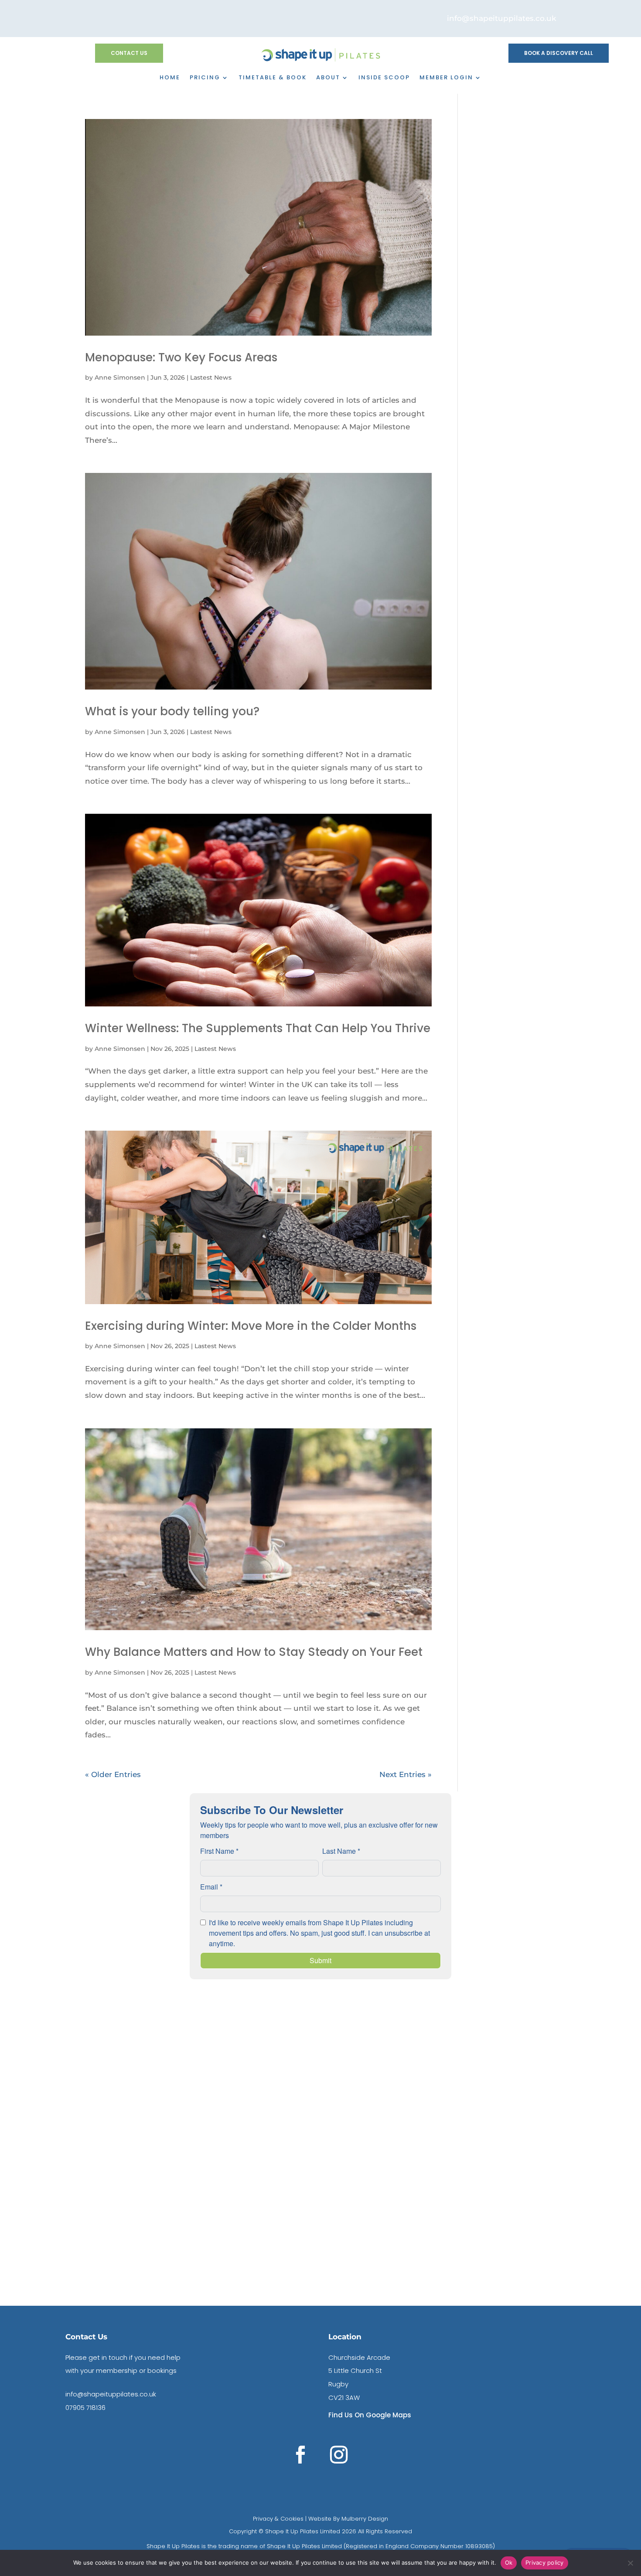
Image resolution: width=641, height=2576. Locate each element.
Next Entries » (406, 1774)
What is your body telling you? (172, 711)
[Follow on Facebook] (300, 2455)
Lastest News (211, 377)
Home (170, 78)
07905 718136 (85, 2408)
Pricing (205, 78)
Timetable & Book (273, 78)
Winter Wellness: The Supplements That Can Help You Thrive (258, 1028)
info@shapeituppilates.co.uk (111, 2394)
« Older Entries (113, 1774)
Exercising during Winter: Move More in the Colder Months (251, 1326)
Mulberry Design (364, 2519)
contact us (129, 53)
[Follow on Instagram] (339, 2455)
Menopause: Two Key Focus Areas (181, 357)
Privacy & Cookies (278, 2519)
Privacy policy (545, 2562)
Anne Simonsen (120, 377)
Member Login (446, 78)
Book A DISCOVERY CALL (559, 53)
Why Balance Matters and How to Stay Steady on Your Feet (254, 1652)
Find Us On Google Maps (370, 2415)
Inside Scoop (384, 78)
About (328, 78)
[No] (630, 2563)
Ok (509, 2562)
